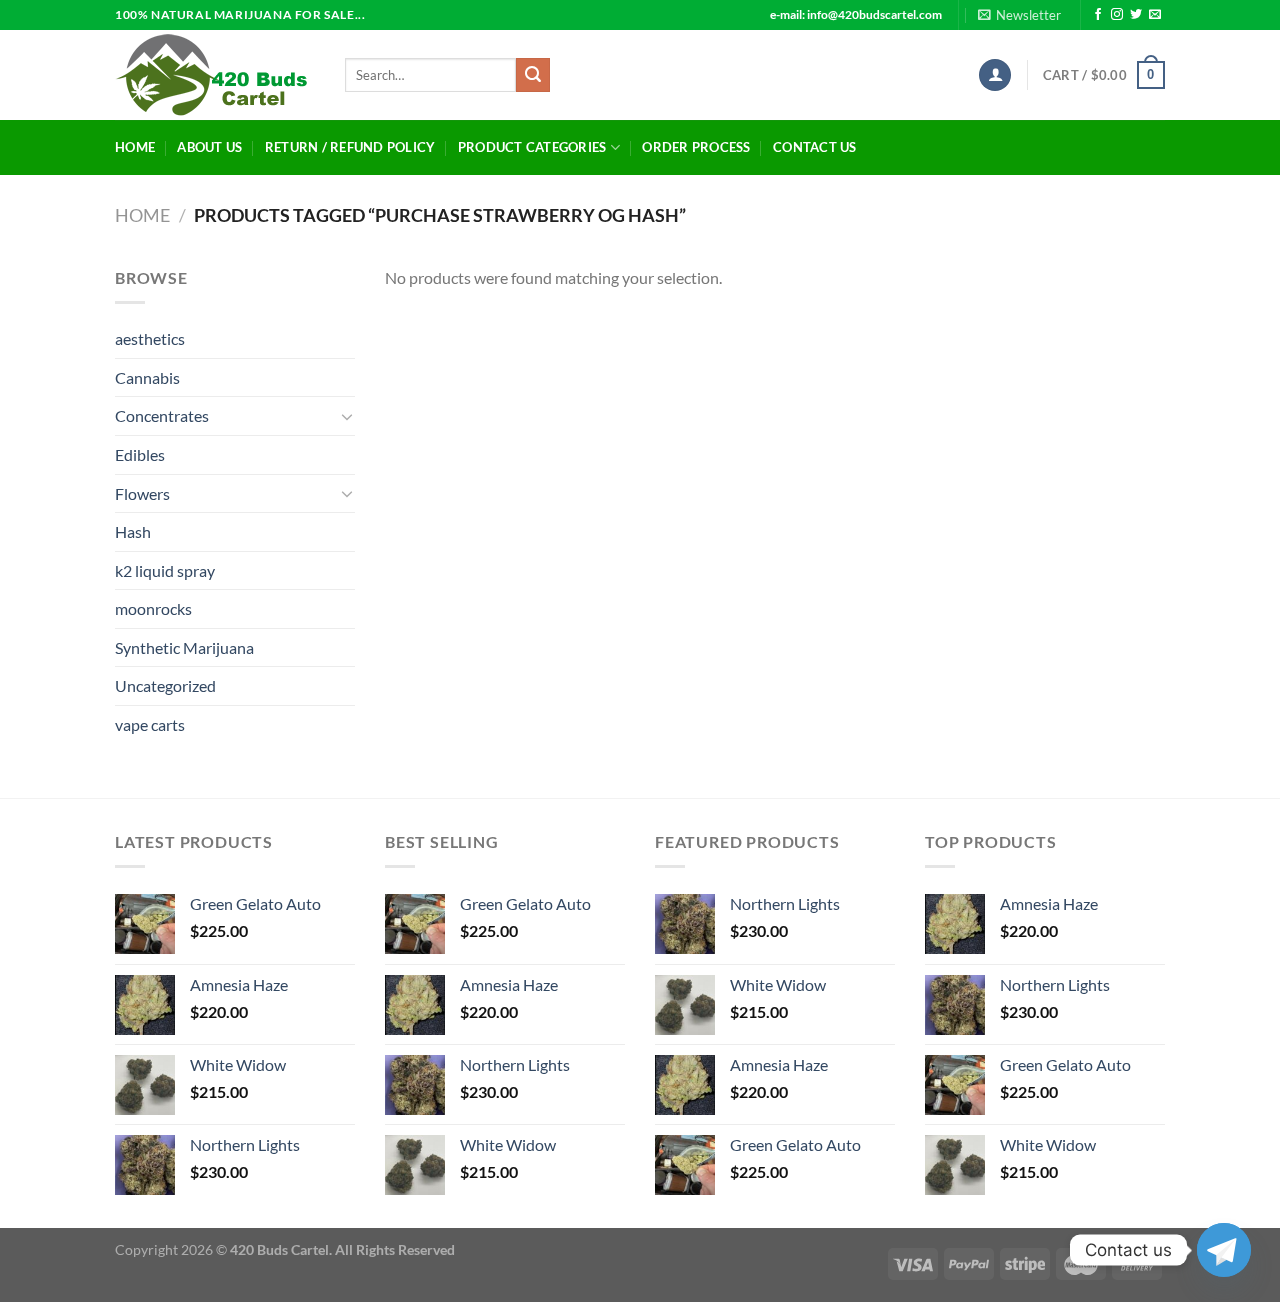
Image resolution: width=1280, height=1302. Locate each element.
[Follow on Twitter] (1136, 15)
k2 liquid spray (165, 570)
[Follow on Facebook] (1098, 15)
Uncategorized (165, 685)
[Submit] (533, 75)
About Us (209, 147)
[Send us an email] (1155, 15)
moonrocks (153, 608)
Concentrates (162, 415)
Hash (133, 531)
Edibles (140, 454)
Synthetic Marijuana (184, 647)
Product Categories (532, 147)
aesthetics (150, 338)
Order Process (696, 147)
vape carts (150, 724)
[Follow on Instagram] (1117, 15)
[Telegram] (1224, 1250)
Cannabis (147, 377)
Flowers (142, 493)
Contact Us (815, 147)
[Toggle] (347, 416)
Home (135, 147)
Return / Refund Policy (350, 147)
